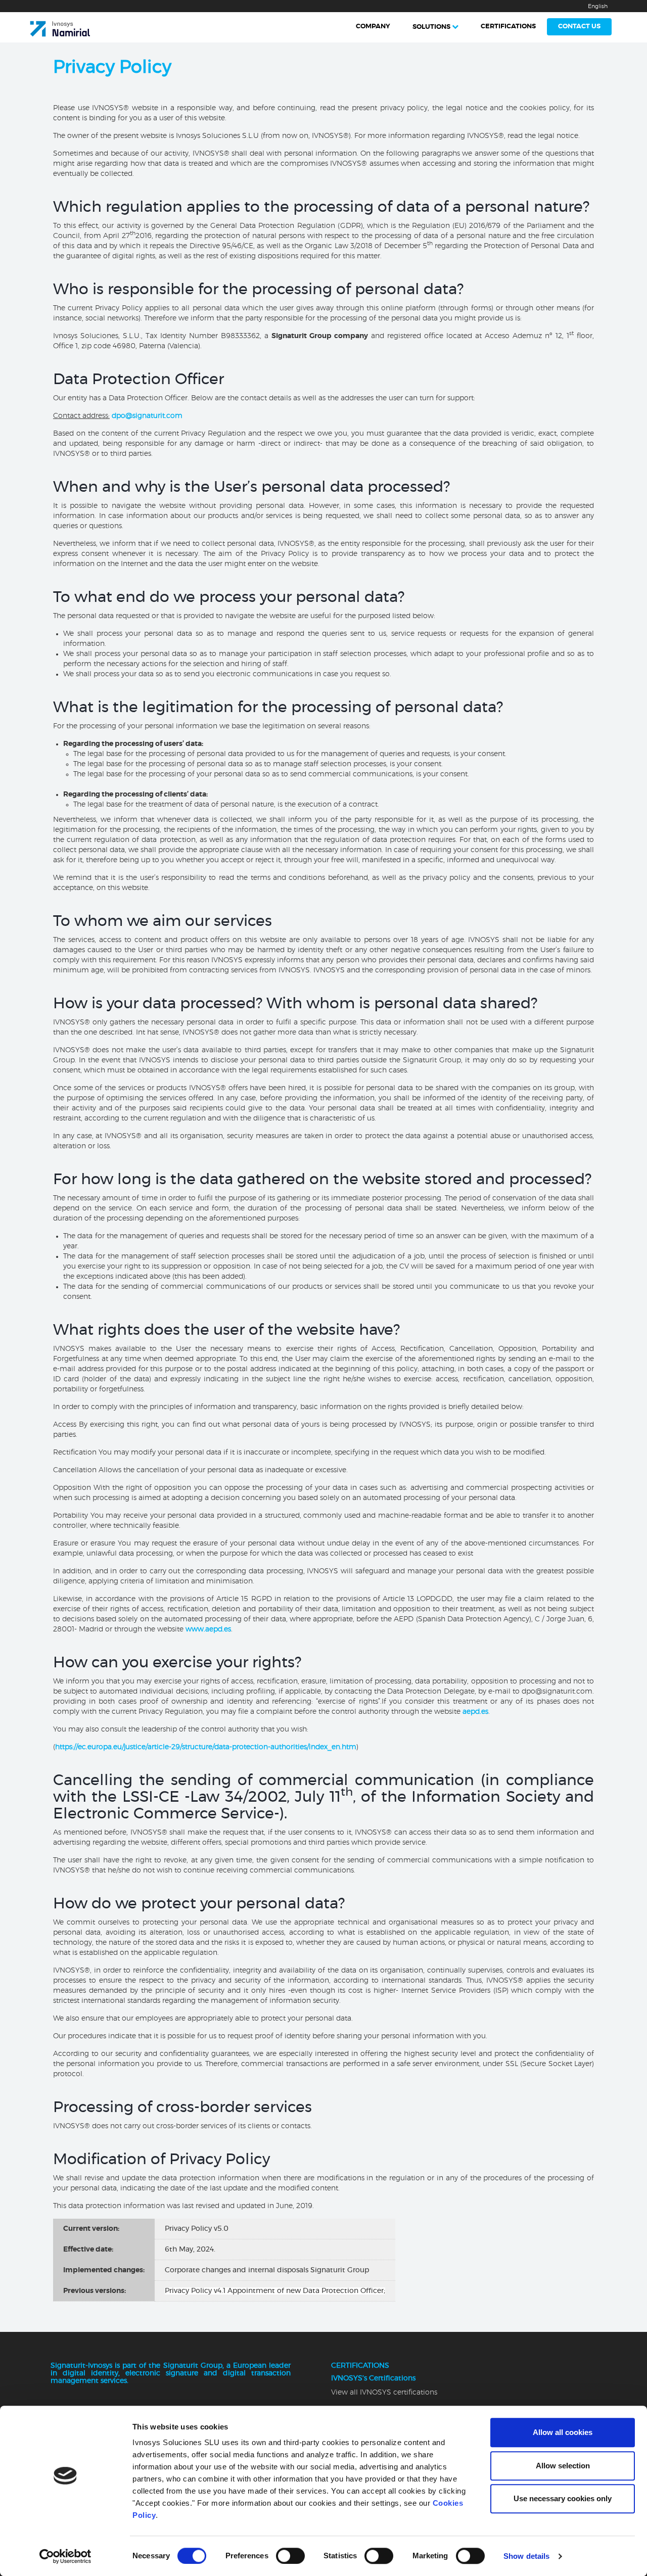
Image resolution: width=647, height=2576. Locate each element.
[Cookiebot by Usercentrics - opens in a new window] (65, 2556)
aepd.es (475, 1712)
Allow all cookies (563, 2432)
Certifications (508, 27)
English (598, 6)
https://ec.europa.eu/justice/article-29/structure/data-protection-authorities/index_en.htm (206, 1747)
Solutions (431, 27)
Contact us (579, 27)
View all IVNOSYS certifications (384, 2393)
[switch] (290, 2556)
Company (373, 27)
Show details (526, 2556)
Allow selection (563, 2466)
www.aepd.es (208, 1629)
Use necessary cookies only (563, 2498)
